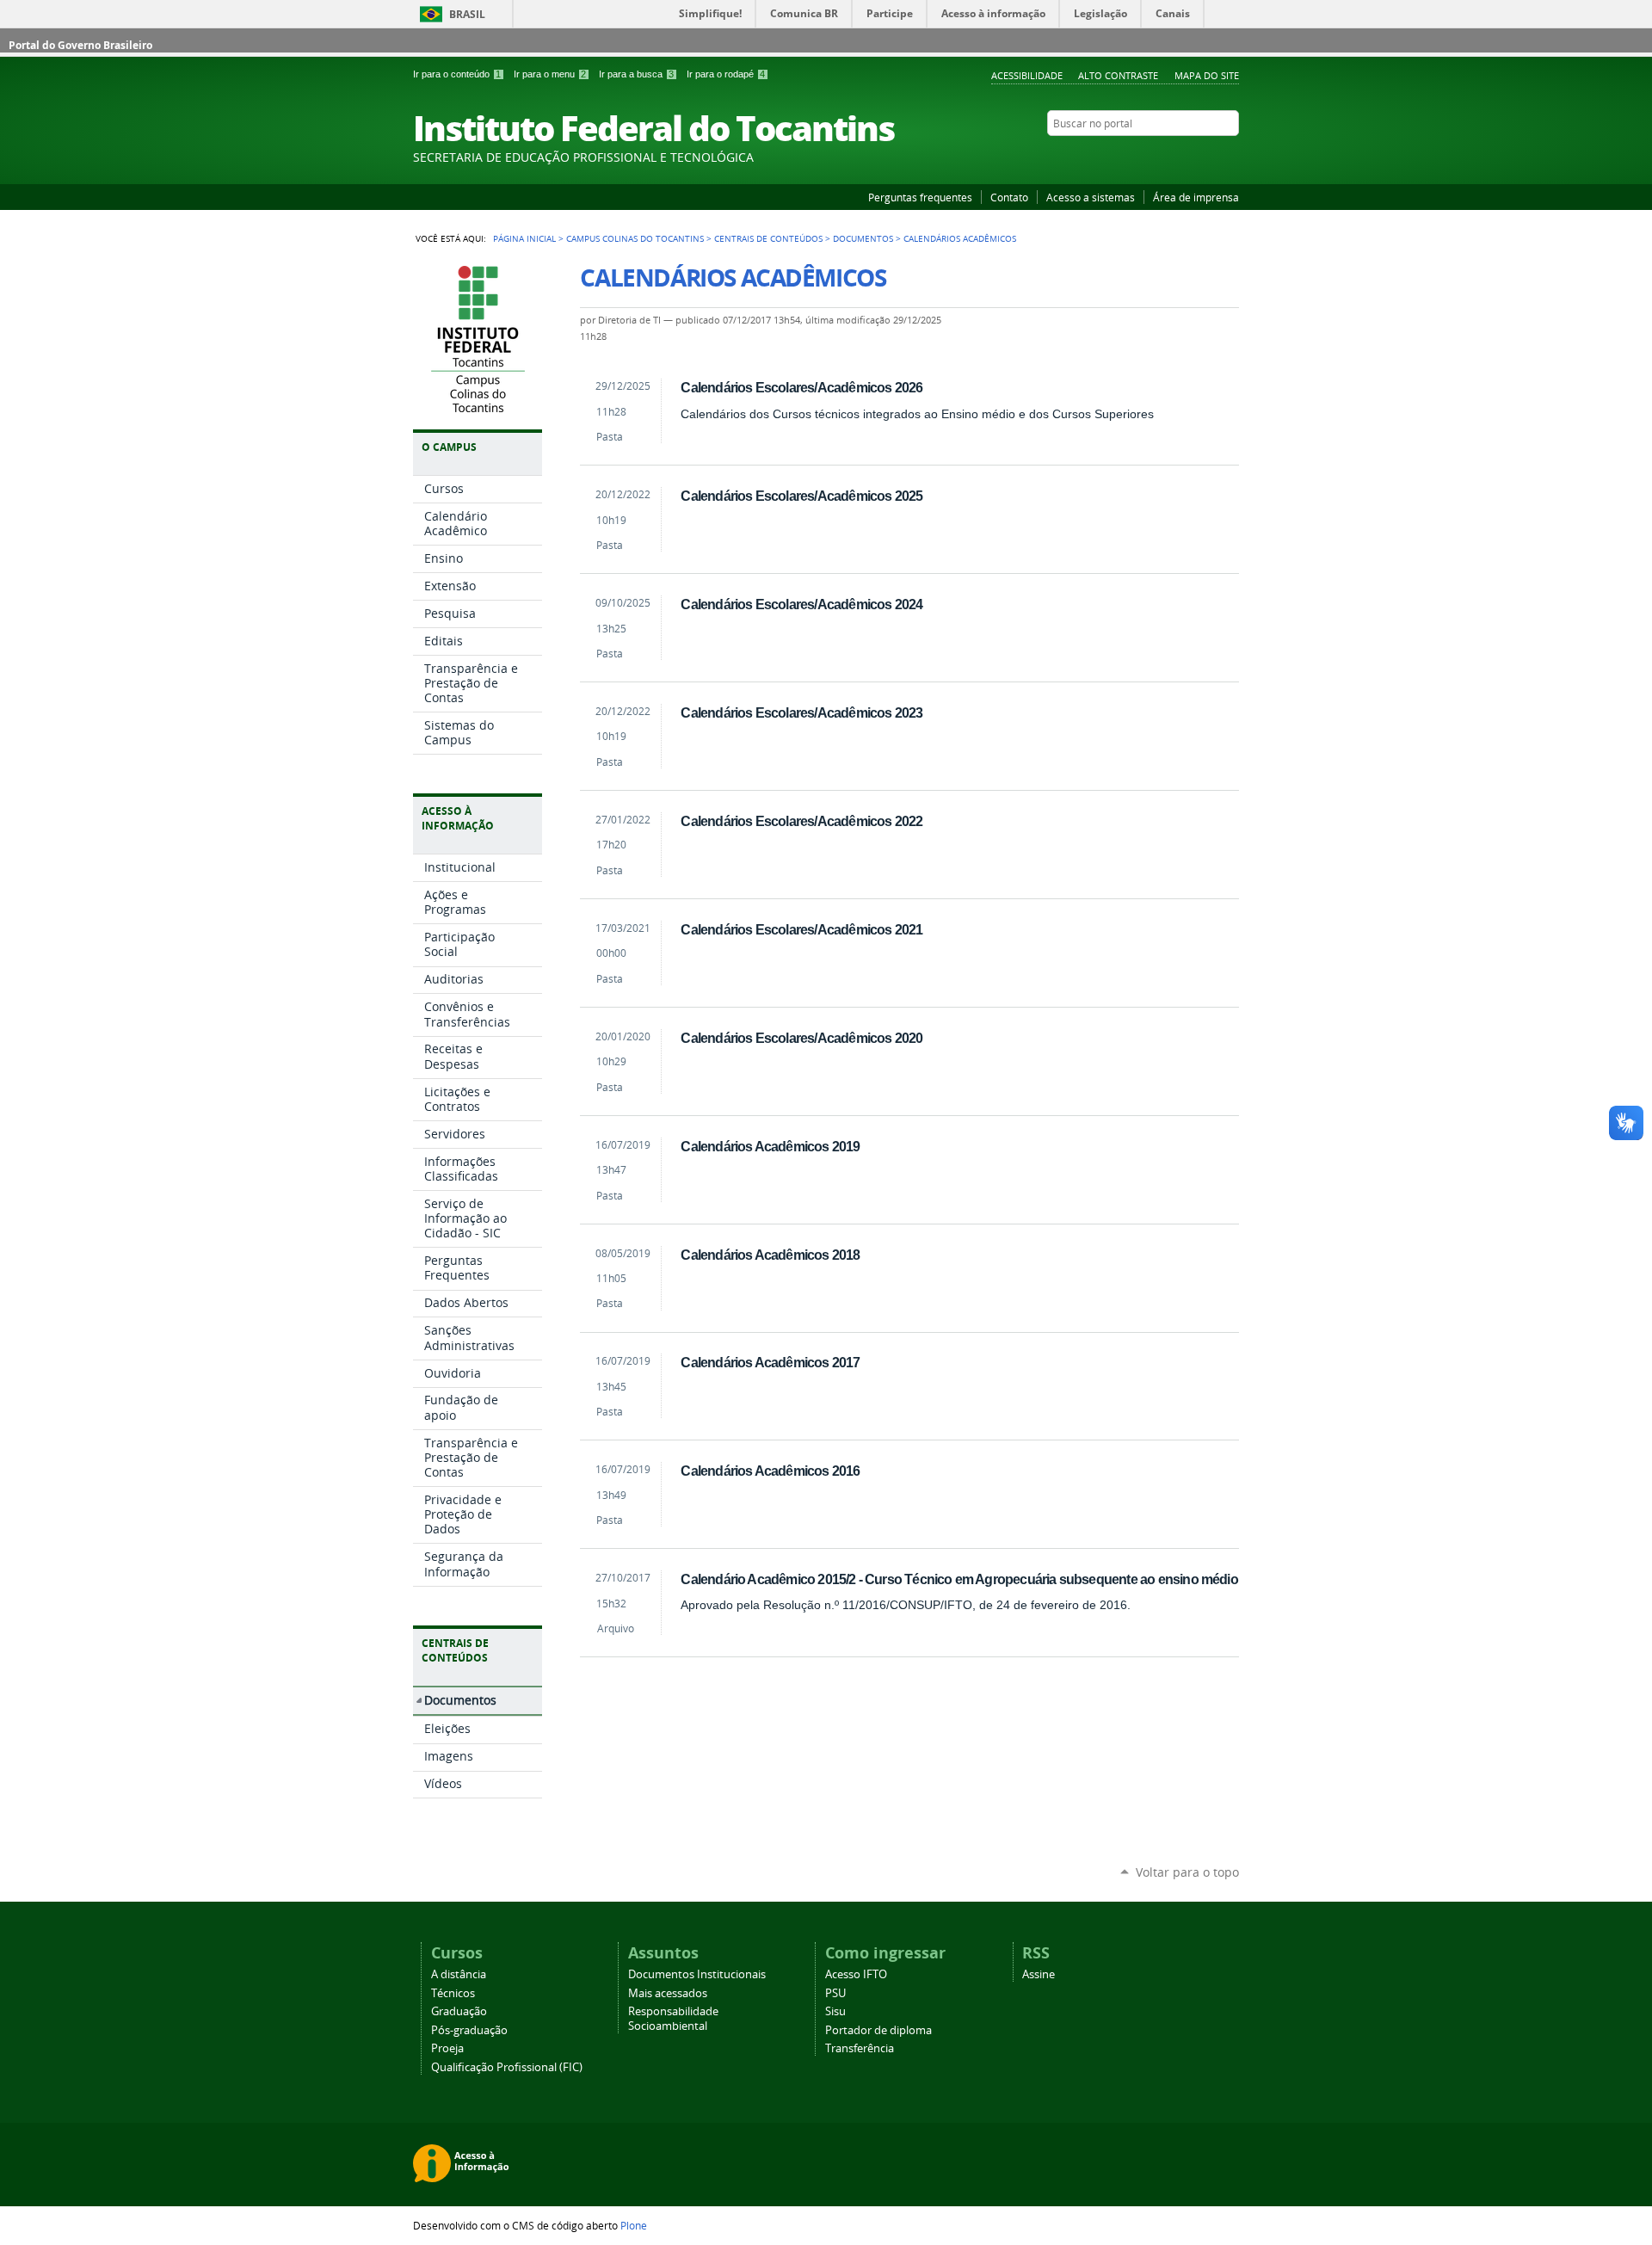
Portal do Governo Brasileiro (80, 45)
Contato (1009, 197)
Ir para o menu (550, 74)
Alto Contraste (1118, 75)
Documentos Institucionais (697, 1974)
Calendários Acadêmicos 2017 (770, 1362)
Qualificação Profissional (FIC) (507, 2067)
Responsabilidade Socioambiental (673, 2019)
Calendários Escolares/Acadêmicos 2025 (801, 496)
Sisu (835, 2011)
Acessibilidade (1027, 75)
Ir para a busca (636, 74)
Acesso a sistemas (1091, 197)
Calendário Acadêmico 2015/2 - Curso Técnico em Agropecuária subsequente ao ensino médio (959, 1579)
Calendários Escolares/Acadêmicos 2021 (801, 929)
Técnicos (453, 1993)
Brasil (467, 14)
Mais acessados (668, 1993)
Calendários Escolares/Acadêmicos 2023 (801, 712)
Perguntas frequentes (920, 197)
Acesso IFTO (856, 1974)
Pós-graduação (469, 2030)
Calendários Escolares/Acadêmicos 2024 (801, 604)
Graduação (459, 2011)
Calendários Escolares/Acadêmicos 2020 (801, 1038)
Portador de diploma (878, 2030)
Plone (634, 2225)
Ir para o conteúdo (457, 74)
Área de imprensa (1196, 197)
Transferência (860, 2048)
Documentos (863, 238)
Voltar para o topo (1187, 1872)
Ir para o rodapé (726, 74)
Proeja (447, 2048)
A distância (459, 1974)
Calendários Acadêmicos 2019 (770, 1146)
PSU (835, 1993)
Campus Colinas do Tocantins (635, 238)
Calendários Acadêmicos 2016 (770, 1471)
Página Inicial (524, 238)
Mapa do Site (1207, 75)
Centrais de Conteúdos (768, 238)
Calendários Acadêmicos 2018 (770, 1255)
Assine (1039, 1974)
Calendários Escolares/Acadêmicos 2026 (801, 387)
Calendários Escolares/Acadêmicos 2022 (801, 821)
